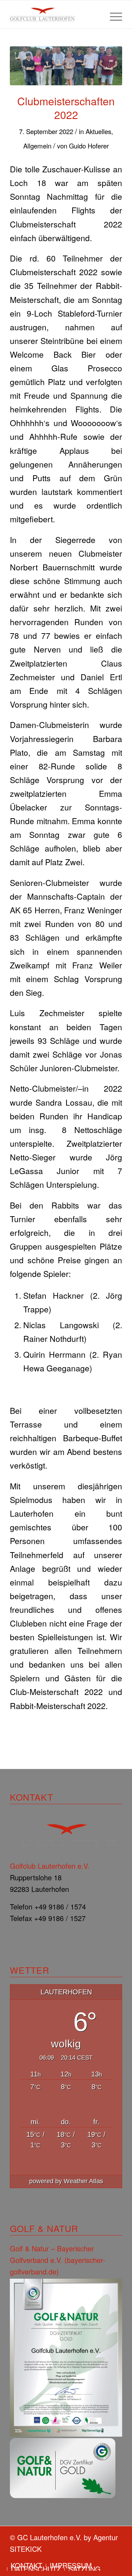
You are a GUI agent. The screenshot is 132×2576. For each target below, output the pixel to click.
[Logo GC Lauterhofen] (55, 14)
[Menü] (112, 14)
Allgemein (37, 146)
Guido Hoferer (89, 146)
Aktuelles (98, 131)
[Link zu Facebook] (106, 2558)
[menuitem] (112, 14)
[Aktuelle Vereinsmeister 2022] (66, 66)
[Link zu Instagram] (117, 2558)
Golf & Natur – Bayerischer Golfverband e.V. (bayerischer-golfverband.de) (58, 2260)
